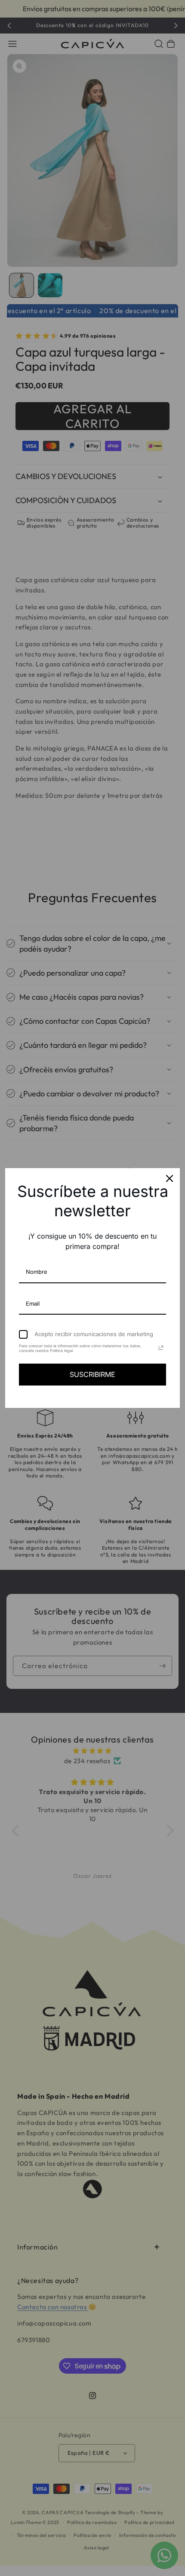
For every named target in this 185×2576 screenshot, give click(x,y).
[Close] (170, 1178)
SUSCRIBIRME (92, 1374)
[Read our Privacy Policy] (161, 1348)
